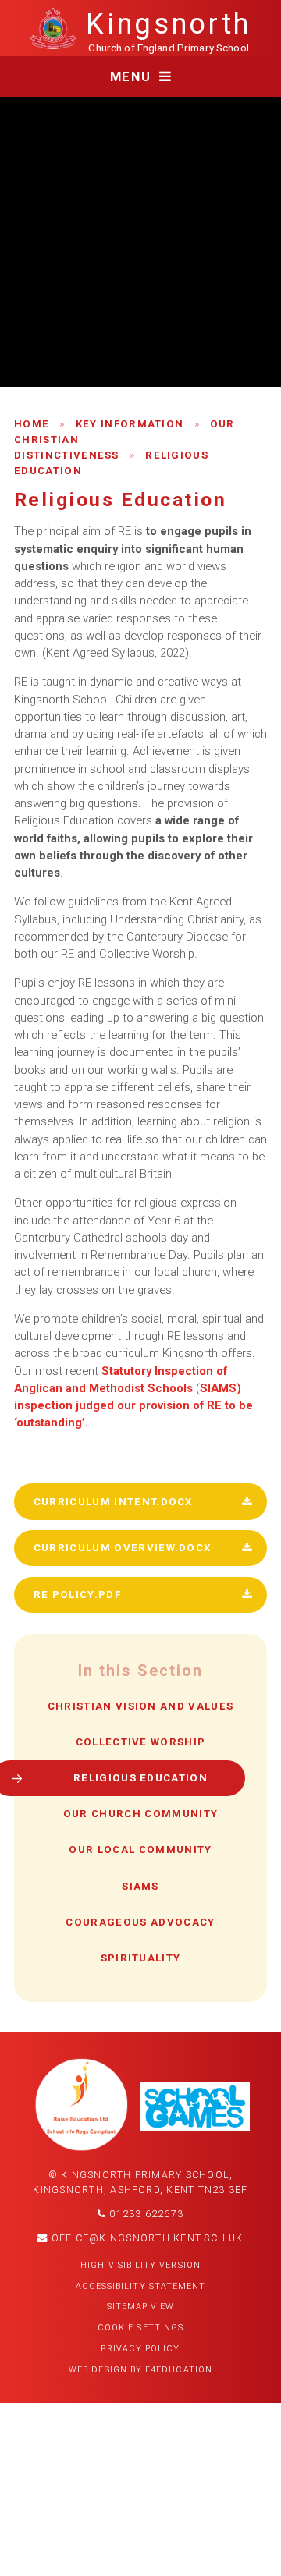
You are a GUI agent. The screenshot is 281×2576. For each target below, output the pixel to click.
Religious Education (140, 1778)
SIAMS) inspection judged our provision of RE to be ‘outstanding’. (133, 1406)
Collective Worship (141, 1742)
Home (32, 424)
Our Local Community (140, 1850)
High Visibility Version (140, 2265)
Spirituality (141, 1958)
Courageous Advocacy (140, 1922)
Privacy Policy (140, 2349)
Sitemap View (141, 2307)
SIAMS (140, 1886)
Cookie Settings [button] (140, 2328)
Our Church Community (140, 1814)
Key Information (130, 424)
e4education (179, 2370)
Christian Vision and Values (141, 1706)
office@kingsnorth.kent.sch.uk (146, 2238)
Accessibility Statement (141, 2286)
